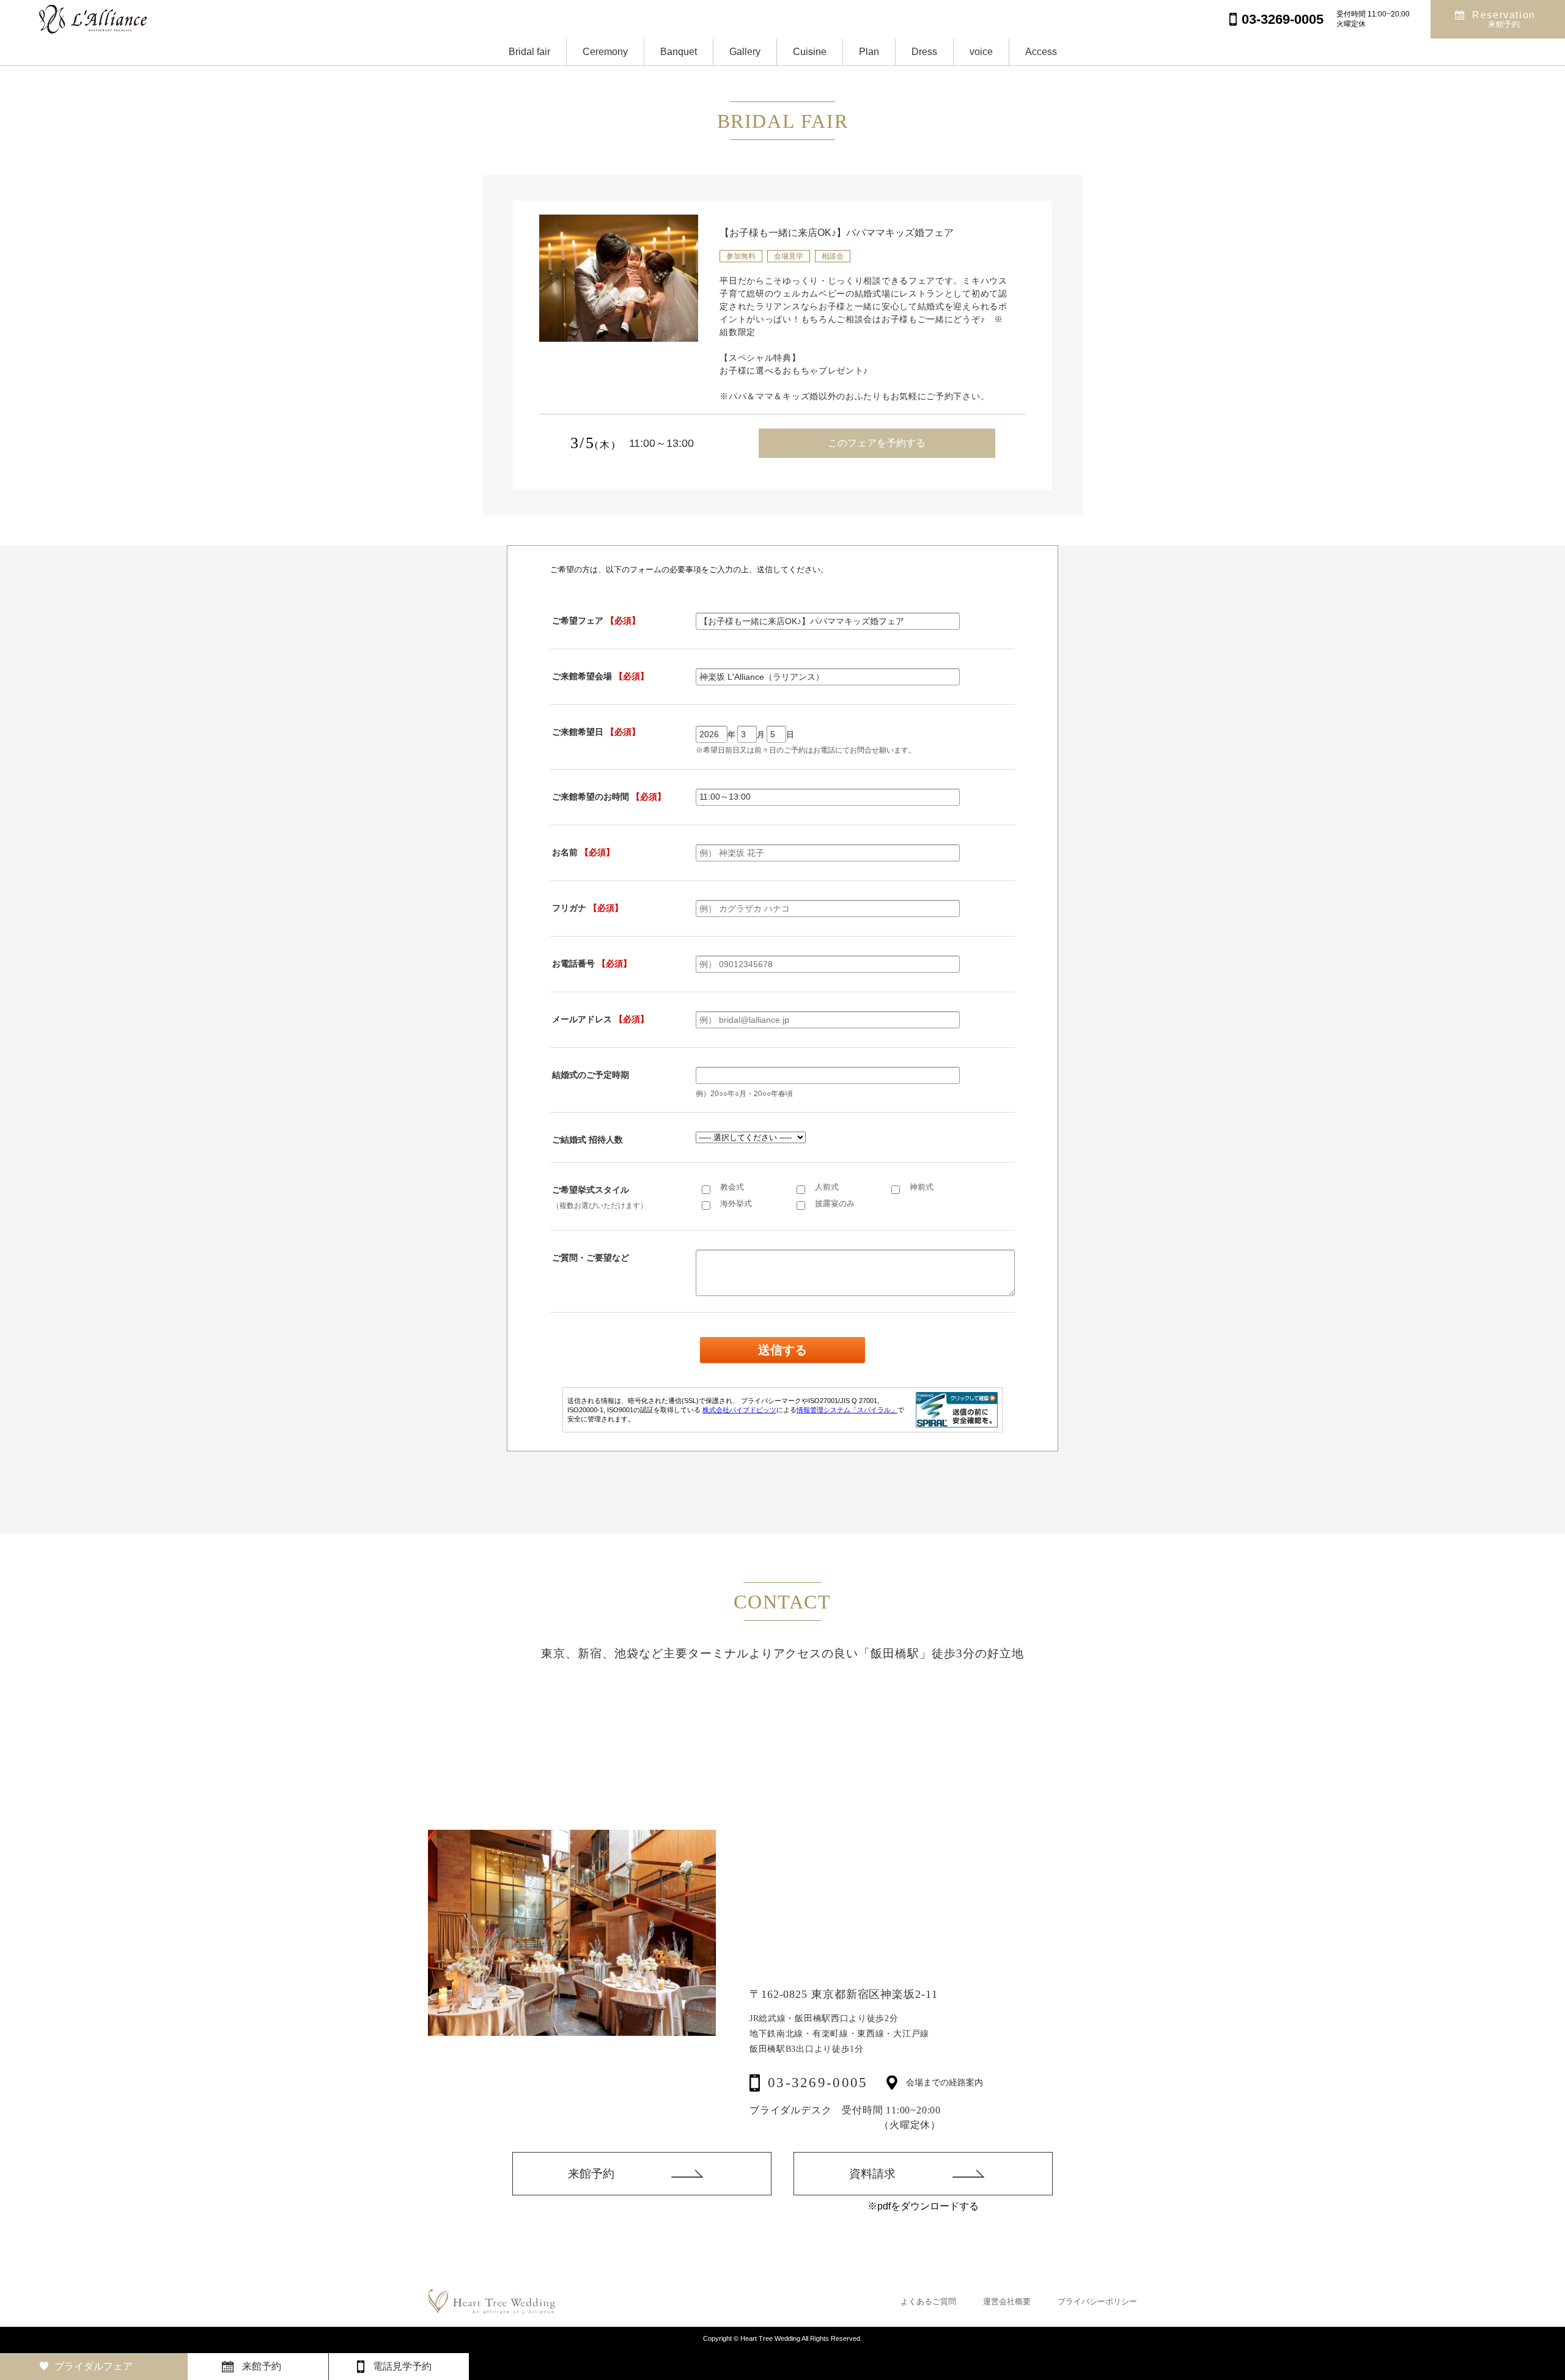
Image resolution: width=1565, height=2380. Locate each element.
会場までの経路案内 (945, 2083)
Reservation (1504, 19)
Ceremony (605, 52)
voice (981, 52)
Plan (869, 52)
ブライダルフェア (94, 2366)
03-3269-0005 (818, 2083)
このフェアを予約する (877, 443)
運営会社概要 (1007, 2301)
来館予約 (591, 2174)
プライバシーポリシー (1097, 2301)
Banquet (679, 52)
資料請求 (872, 2174)
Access (1041, 52)
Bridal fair (529, 52)
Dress (924, 52)
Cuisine (810, 52)
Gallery (745, 52)
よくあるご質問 (928, 2301)
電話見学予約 (402, 2366)
